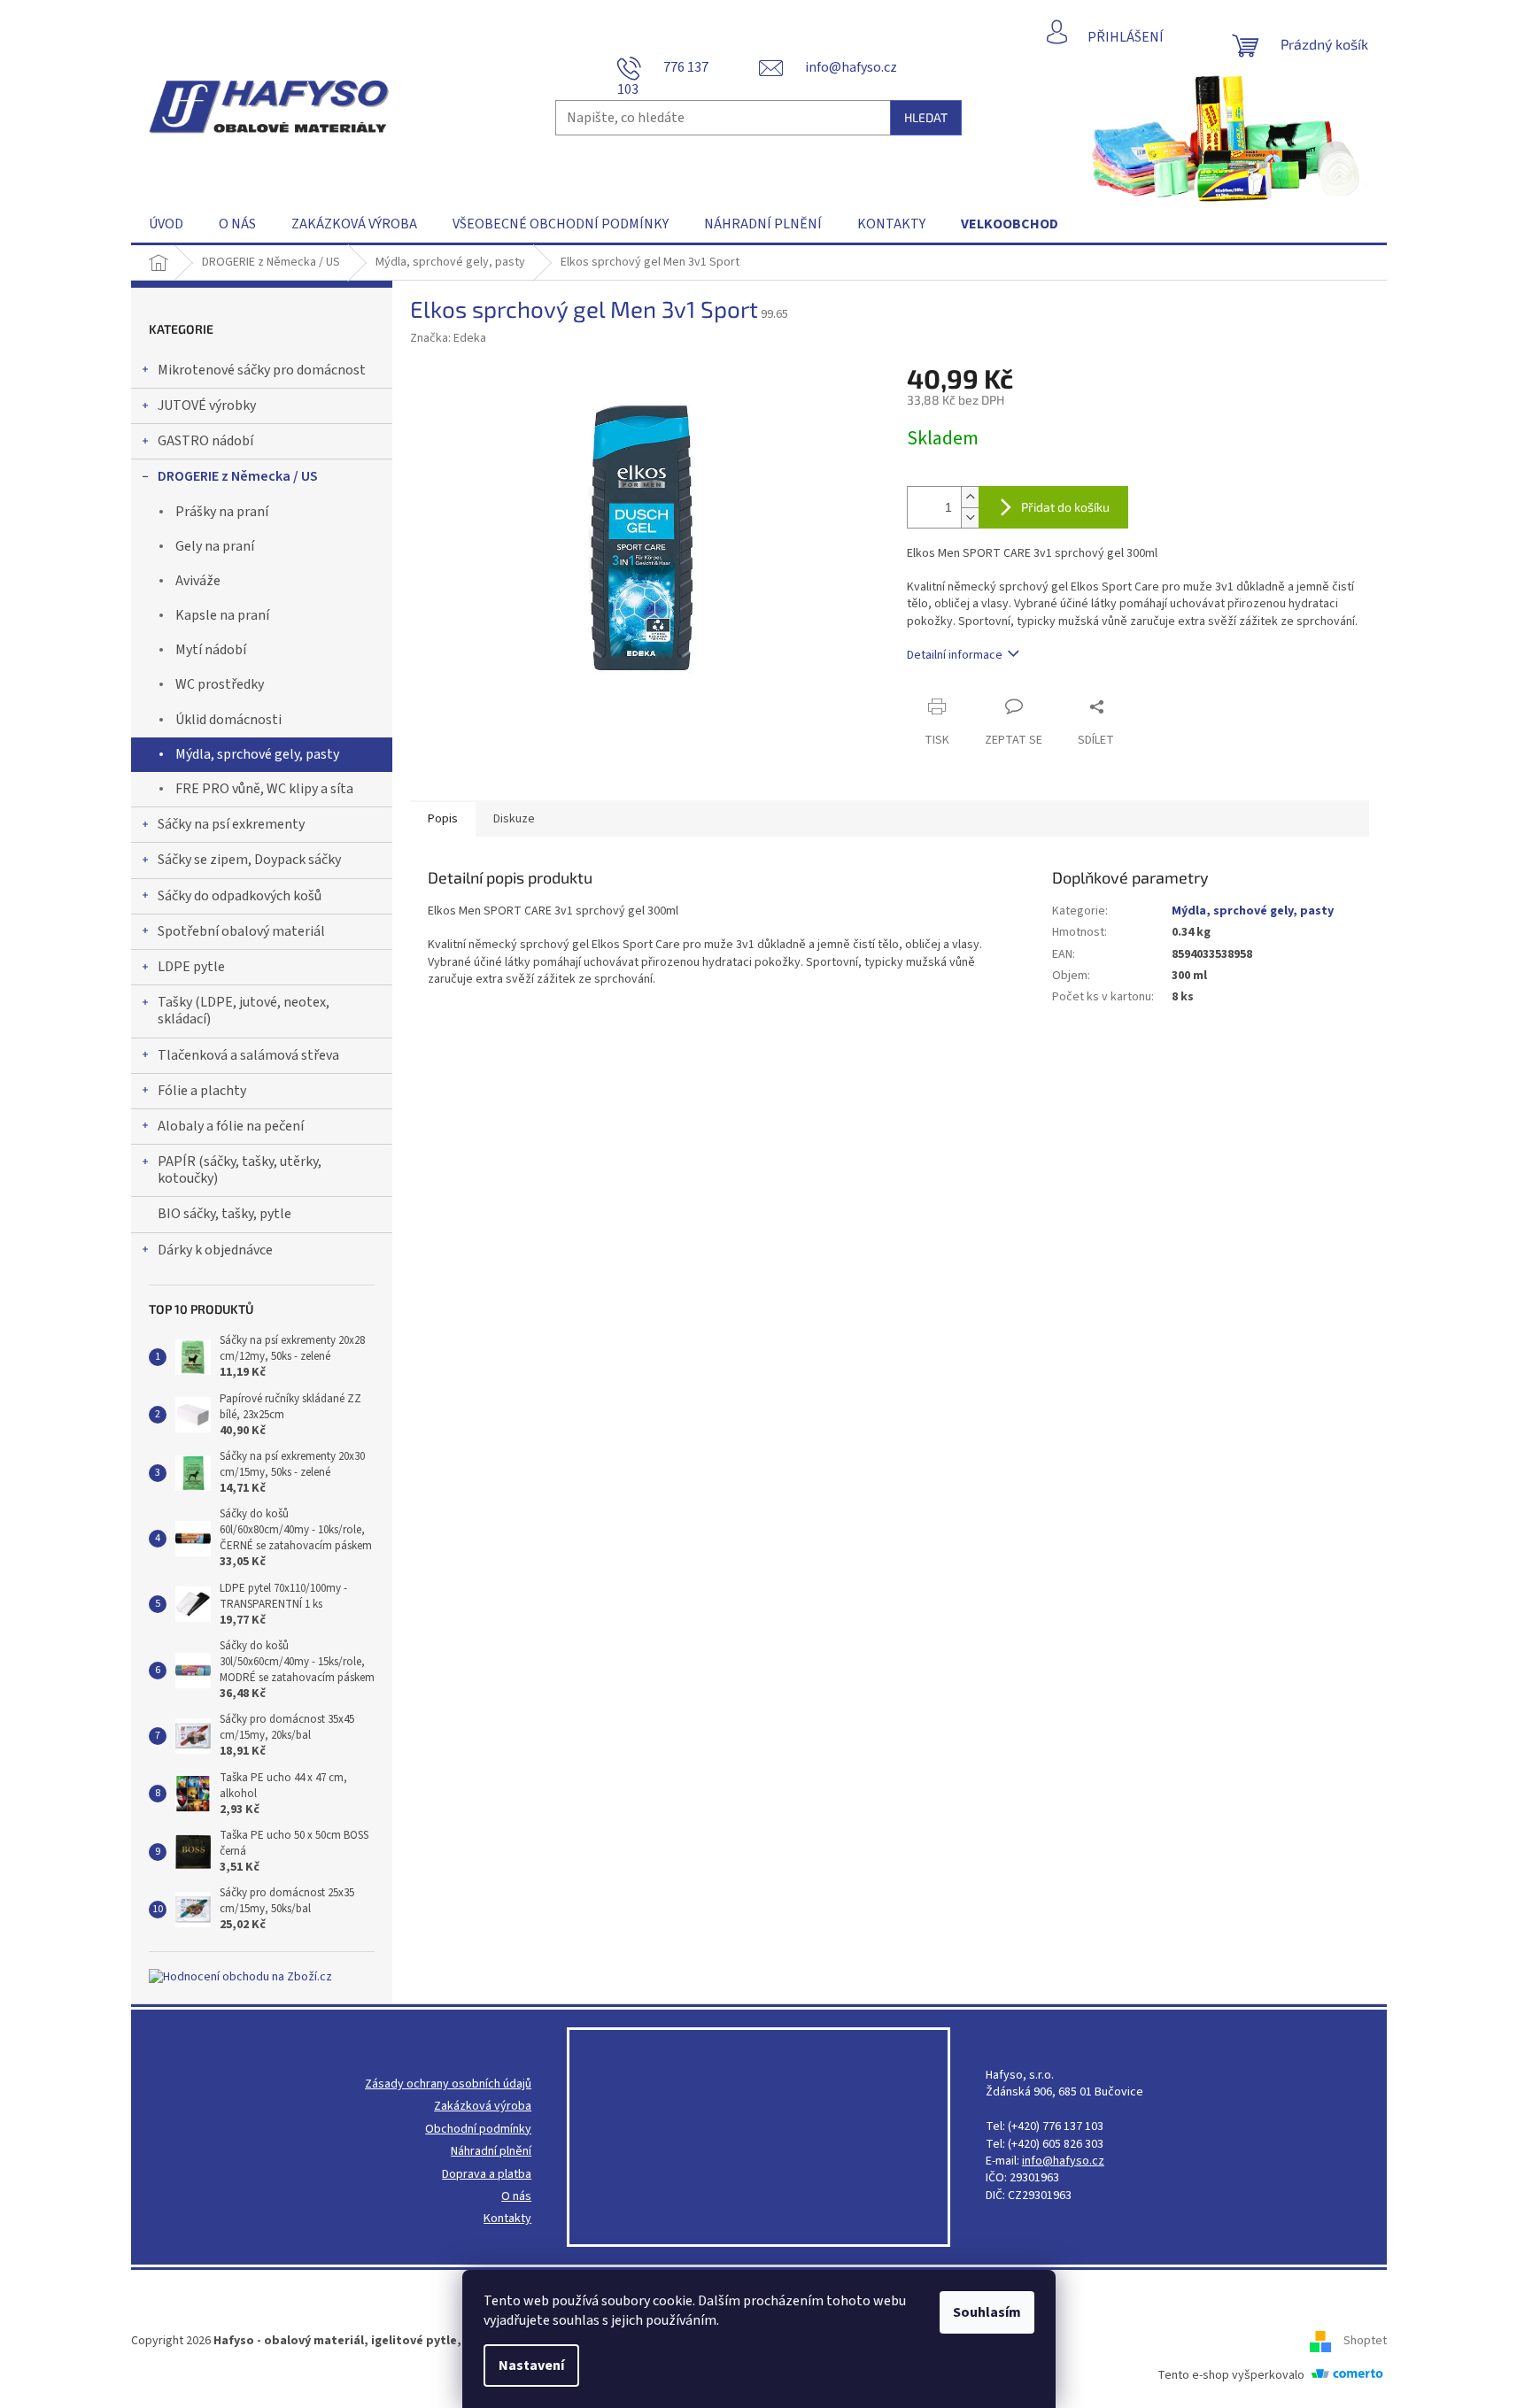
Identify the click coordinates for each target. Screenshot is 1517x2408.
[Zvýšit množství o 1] (970, 497)
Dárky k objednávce (215, 1250)
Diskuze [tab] (514, 819)
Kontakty (507, 2219)
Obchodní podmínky (478, 2130)
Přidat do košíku (1065, 507)
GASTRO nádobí (205, 441)
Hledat (926, 117)
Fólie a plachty (202, 1091)
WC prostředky (220, 684)
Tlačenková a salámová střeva (248, 1055)
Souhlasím (987, 2312)
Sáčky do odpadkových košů (240, 896)
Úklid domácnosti (228, 720)
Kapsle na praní (222, 615)
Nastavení (531, 2366)
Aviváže (198, 581)
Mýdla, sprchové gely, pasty (257, 754)
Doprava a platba (487, 2175)
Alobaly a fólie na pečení (231, 1126)
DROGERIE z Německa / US (238, 476)
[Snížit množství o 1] (970, 517)
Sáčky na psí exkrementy (231, 824)
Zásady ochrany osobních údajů (448, 2084)
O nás (516, 2197)
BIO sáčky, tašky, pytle (224, 1214)
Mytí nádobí (211, 650)
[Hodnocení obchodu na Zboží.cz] (240, 1977)
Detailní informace (955, 655)
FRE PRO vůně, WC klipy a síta (264, 789)
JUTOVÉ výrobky (207, 405)
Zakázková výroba (483, 2107)
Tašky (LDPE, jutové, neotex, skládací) (244, 1011)
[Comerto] (1347, 2375)
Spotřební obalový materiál (241, 931)
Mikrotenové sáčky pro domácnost (262, 370)
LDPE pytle (191, 967)
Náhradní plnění (491, 2152)
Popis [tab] (443, 819)
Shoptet (1365, 2341)
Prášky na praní (222, 512)
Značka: (448, 338)
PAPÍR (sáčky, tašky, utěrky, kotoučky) (240, 1170)
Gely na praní (215, 546)
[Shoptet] (1327, 2341)
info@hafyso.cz (1063, 2161)
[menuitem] (166, 224)
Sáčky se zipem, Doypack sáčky (249, 860)
